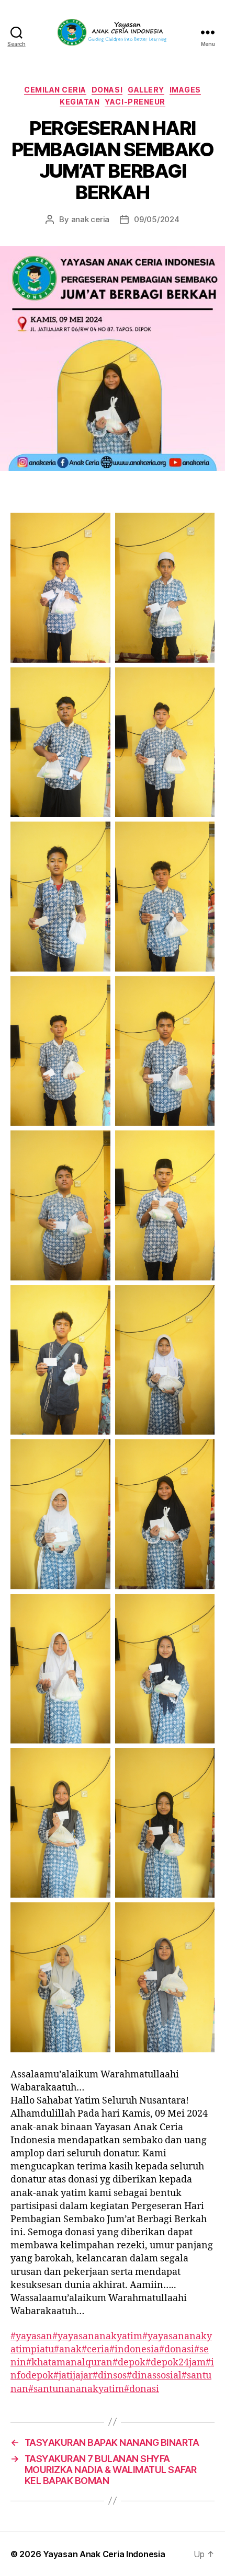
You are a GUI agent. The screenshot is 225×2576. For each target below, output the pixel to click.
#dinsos (110, 2376)
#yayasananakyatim (97, 2336)
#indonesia (134, 2349)
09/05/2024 (156, 219)
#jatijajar (73, 2376)
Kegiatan (80, 102)
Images (185, 90)
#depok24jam (176, 2363)
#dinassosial (154, 2376)
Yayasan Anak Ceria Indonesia (104, 2554)
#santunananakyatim (76, 2389)
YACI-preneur (135, 102)
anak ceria (90, 219)
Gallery (146, 90)
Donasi (107, 90)
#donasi (177, 2349)
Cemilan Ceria (55, 90)
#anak (68, 2349)
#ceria (95, 2349)
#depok (129, 2363)
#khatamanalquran (69, 2363)
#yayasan (31, 2336)
